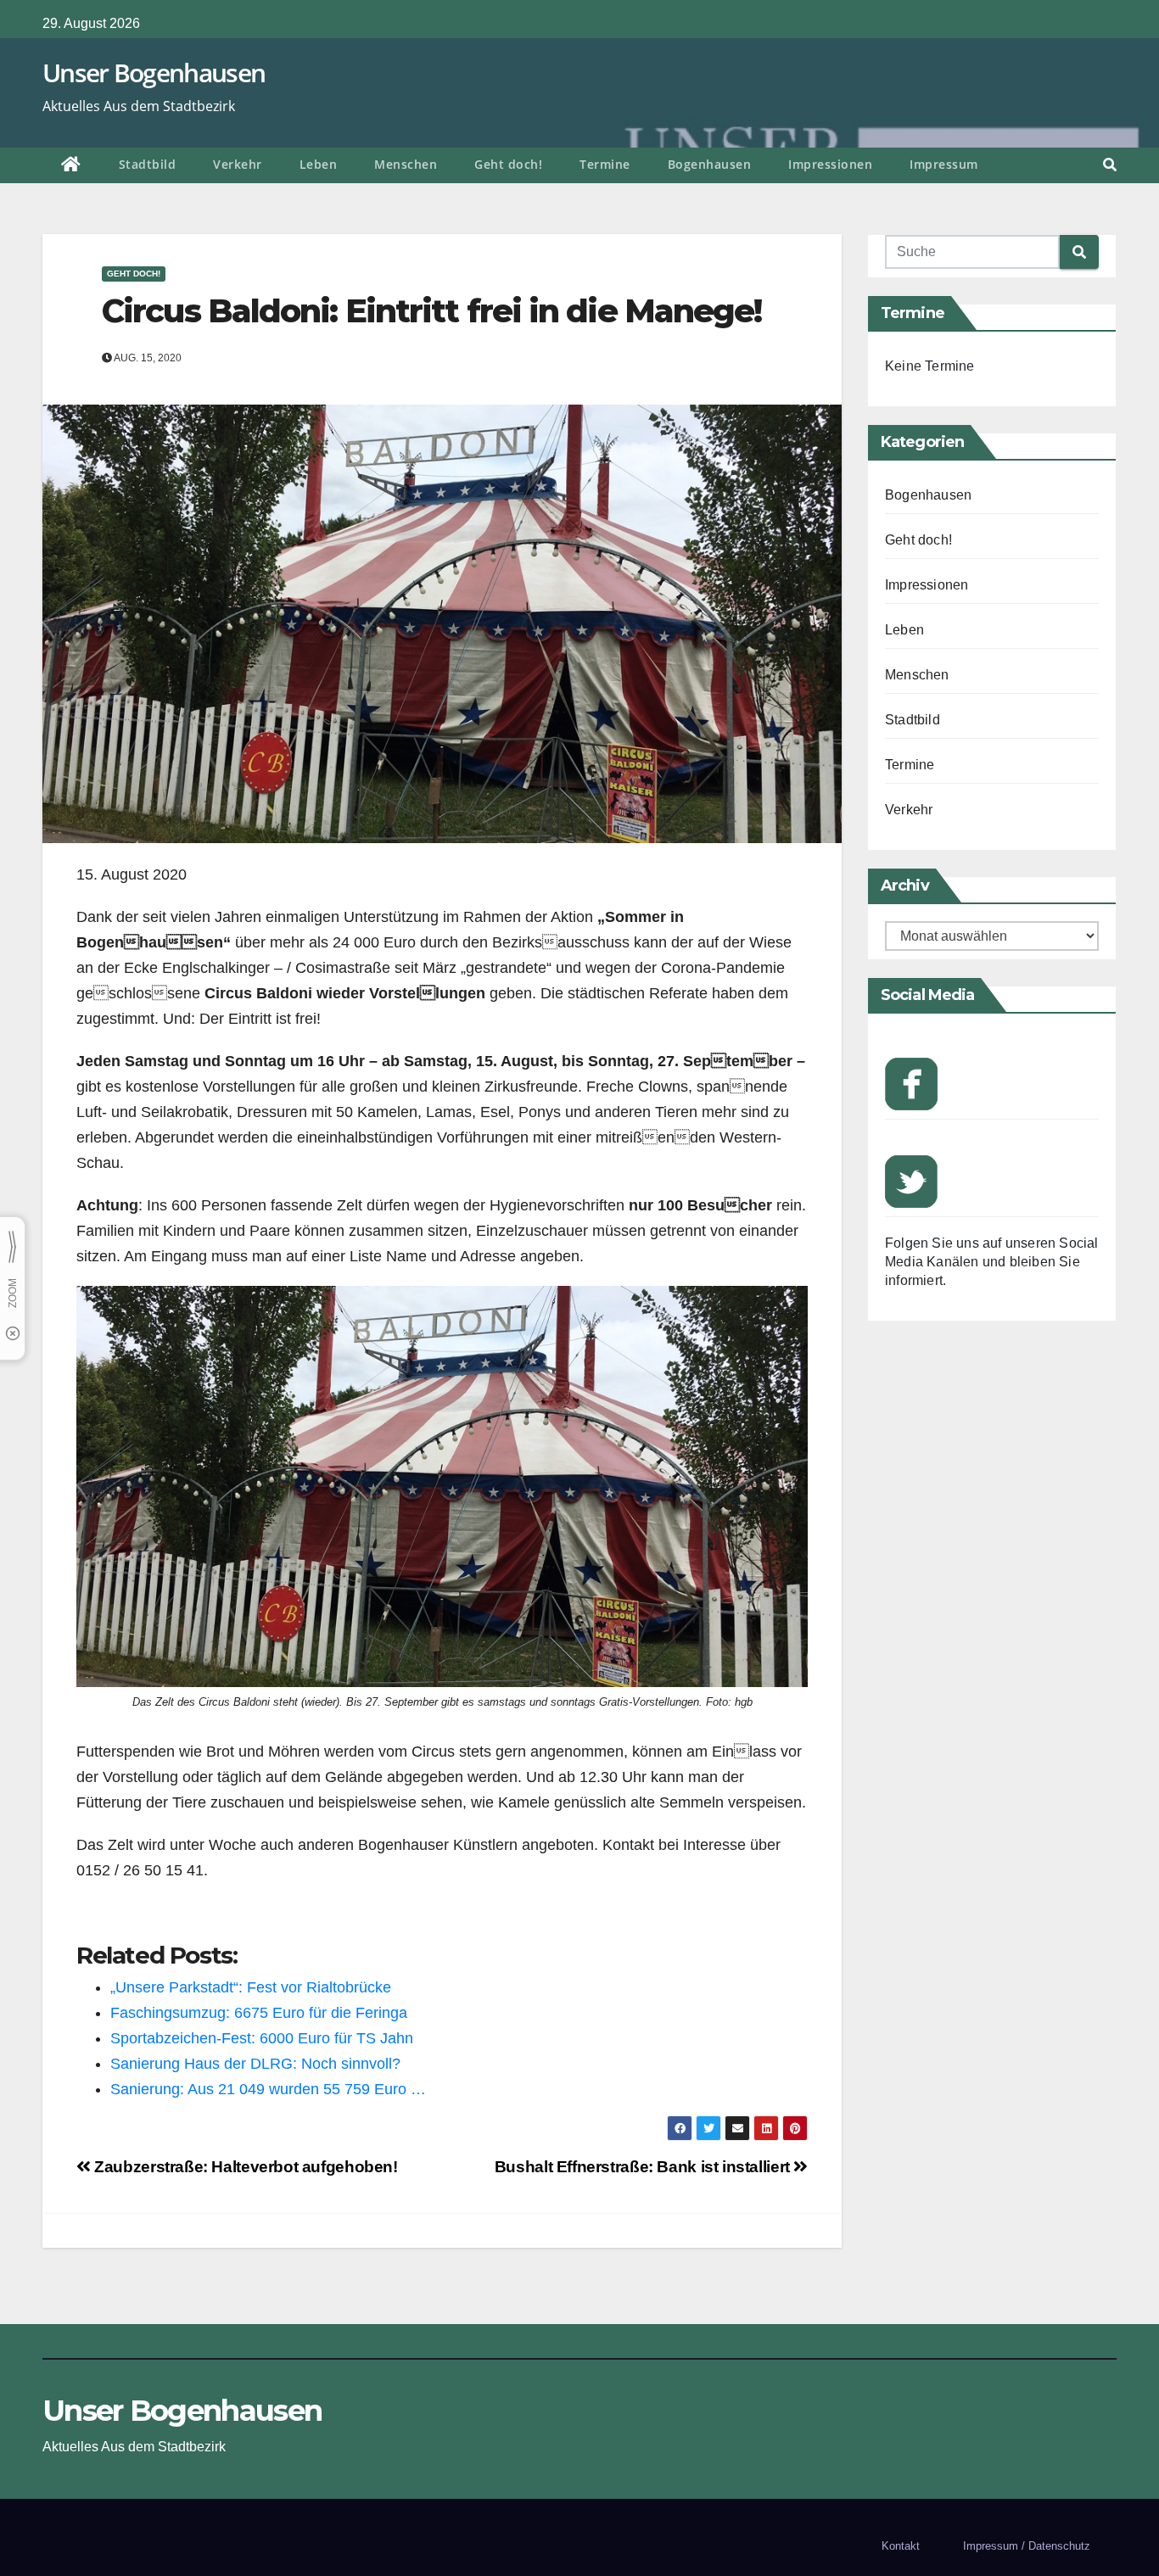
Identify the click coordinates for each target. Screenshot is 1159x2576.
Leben (319, 164)
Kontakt (901, 2546)
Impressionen (830, 164)
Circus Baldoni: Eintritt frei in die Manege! (431, 311)
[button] (1110, 165)
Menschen (406, 164)
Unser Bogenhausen (154, 73)
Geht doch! (508, 164)
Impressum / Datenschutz (1027, 2546)
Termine (605, 164)
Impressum (944, 164)
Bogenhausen (710, 164)
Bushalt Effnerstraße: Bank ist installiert (644, 2167)
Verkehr (238, 164)
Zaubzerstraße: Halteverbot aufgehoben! (244, 2167)
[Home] (71, 165)
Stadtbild (148, 164)
